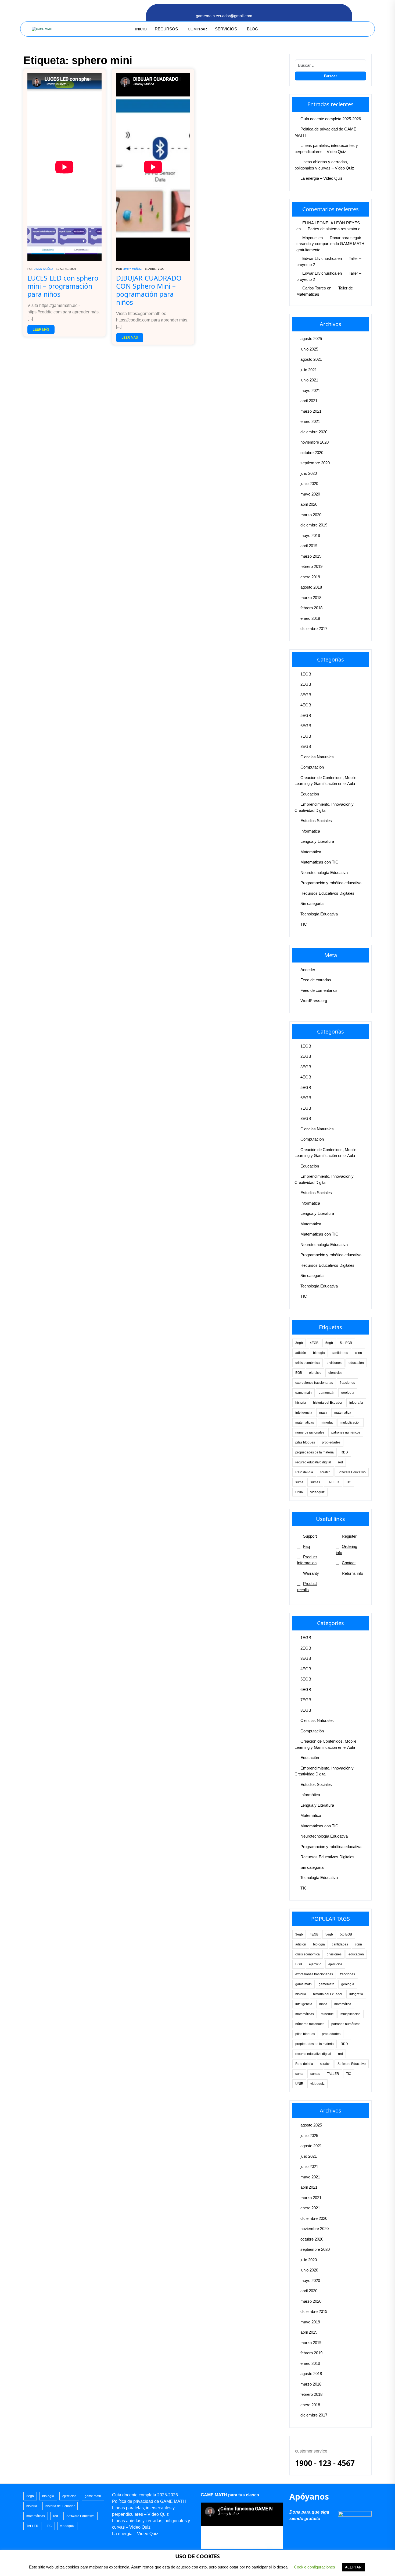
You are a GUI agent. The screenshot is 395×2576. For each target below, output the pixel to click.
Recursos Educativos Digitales (327, 893)
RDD (344, 1452)
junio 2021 (309, 380)
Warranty (311, 1573)
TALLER (333, 1482)
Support (310, 1536)
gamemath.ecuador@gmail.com (224, 16)
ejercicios (335, 1373)
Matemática (311, 852)
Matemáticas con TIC (319, 862)
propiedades (331, 1442)
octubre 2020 (312, 453)
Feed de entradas (316, 980)
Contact (349, 1563)
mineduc (327, 1423)
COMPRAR (197, 29)
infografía (356, 1403)
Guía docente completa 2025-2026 (331, 119)
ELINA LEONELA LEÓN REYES (331, 223)
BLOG (253, 29)
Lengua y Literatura (317, 841)
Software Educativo (352, 1472)
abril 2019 (309, 546)
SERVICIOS (226, 29)
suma (299, 1482)
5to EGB (346, 1343)
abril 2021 (309, 401)
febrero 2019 (311, 566)
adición (301, 1353)
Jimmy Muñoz (44, 269)
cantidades (340, 1353)
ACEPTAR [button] (353, 2567)
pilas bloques (305, 1442)
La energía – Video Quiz (322, 178)
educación (356, 1363)
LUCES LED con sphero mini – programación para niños (63, 286)
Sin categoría (312, 903)
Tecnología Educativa (319, 914)
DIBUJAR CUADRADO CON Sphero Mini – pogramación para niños (149, 290)
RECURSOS (166, 29)
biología (319, 1353)
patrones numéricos (346, 1432)
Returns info (352, 1573)
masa (323, 1413)
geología (348, 1393)
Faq (306, 1546)
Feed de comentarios (319, 990)
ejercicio (315, 1373)
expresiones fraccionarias (314, 1383)
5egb (329, 1343)
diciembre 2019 (314, 525)
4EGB (306, 705)
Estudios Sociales (316, 821)
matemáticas (305, 1423)
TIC (304, 924)
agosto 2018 (311, 587)
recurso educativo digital (313, 1462)
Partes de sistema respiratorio (334, 229)
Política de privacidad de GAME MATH (149, 2501)
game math (304, 1393)
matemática (343, 1413)
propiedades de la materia (315, 1452)
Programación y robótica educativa (331, 883)
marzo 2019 (311, 556)
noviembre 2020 (315, 442)
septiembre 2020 (315, 463)
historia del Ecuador (328, 1403)
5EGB (306, 715)
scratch (325, 1472)
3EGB (306, 695)
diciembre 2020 (314, 432)
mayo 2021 (310, 390)
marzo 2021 (311, 411)
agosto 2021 (311, 359)
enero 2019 (310, 577)
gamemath (326, 1393)
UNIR (299, 1492)
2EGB (306, 684)
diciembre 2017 (314, 629)
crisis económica (308, 1363)
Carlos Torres (314, 288)
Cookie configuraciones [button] (315, 2567)
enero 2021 (310, 421)
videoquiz (317, 1492)
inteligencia (304, 1413)
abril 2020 (309, 504)
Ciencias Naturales (317, 757)
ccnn (358, 1353)
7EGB (306, 736)
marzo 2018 (311, 598)
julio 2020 (309, 473)
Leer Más (41, 330)
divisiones (334, 1363)
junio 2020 (309, 484)
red (340, 1462)
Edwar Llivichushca (319, 258)
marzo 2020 (311, 515)
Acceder (308, 970)
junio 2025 (309, 349)
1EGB (306, 674)
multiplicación (351, 1423)
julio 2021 (309, 370)
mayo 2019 (310, 535)
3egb (299, 1343)
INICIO (141, 29)
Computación (312, 767)
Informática (310, 831)
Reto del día (304, 1472)
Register (349, 1536)
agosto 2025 (311, 339)
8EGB (306, 746)
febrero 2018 (311, 608)
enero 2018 (310, 618)
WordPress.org (314, 1001)
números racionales (310, 1432)
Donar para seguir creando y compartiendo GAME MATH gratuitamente (330, 244)
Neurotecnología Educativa (324, 873)
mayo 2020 (310, 494)
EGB (299, 1373)
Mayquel (310, 238)
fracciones (347, 1383)
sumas (315, 1482)
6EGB (306, 726)
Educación (310, 794)
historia (301, 1403)
